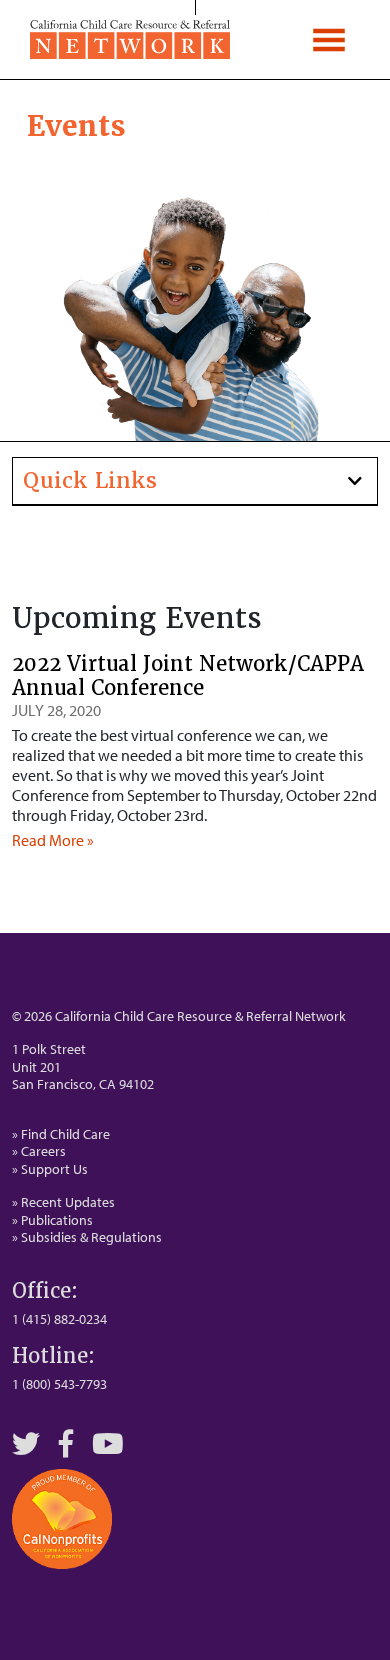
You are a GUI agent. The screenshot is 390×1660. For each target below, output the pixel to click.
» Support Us (50, 1169)
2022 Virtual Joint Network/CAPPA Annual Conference (188, 676)
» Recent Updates (63, 1202)
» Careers (39, 1151)
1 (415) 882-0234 (59, 1319)
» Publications (52, 1220)
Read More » (53, 840)
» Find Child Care (61, 1134)
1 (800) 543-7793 (59, 1384)
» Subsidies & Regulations (87, 1237)
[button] (195, 481)
